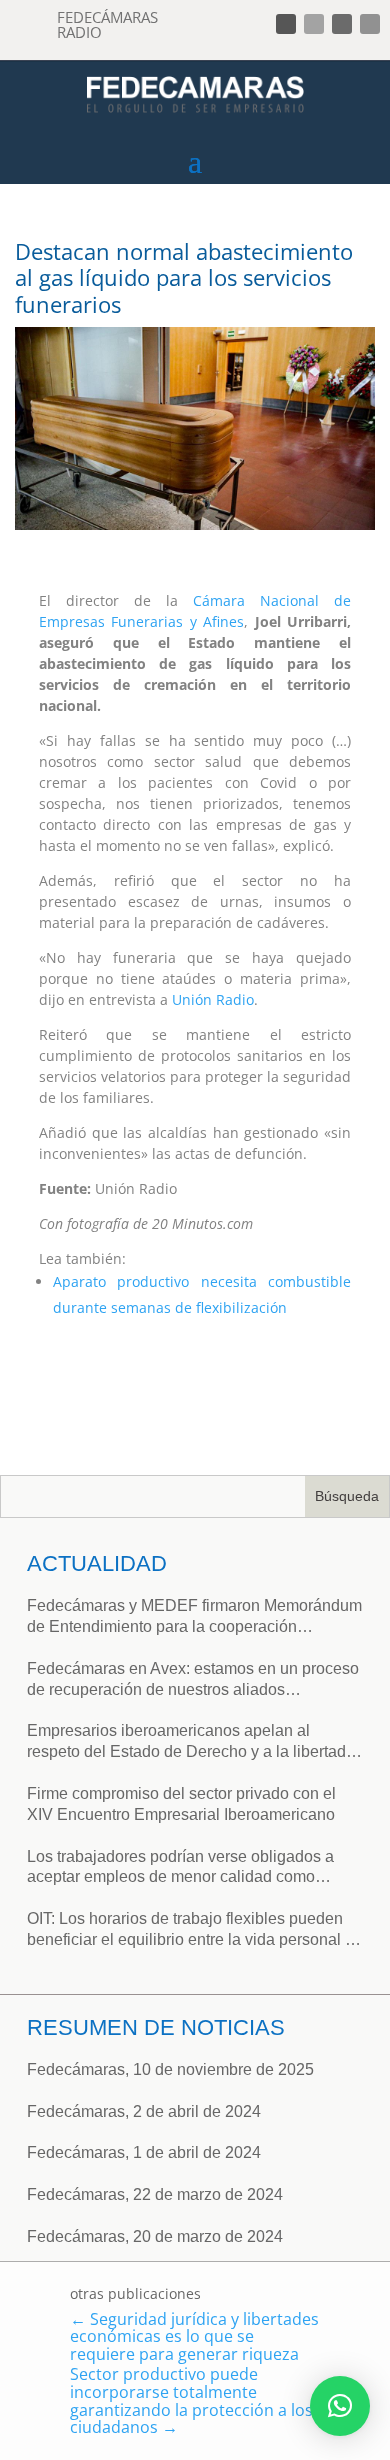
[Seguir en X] (314, 24)
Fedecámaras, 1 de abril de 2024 (144, 2152)
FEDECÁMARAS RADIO (107, 24)
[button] (340, 2406)
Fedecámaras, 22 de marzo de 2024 (155, 2194)
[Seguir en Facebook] (286, 24)
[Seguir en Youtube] (370, 24)
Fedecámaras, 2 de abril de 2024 (144, 2111)
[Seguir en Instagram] (342, 24)
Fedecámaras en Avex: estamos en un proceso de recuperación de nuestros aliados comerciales (193, 1680)
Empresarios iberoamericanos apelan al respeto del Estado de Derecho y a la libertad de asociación (186, 1742)
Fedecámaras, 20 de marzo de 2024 (155, 2236)
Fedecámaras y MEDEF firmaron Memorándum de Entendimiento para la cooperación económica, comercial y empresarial (194, 1617)
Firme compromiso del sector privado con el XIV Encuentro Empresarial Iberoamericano (181, 1804)
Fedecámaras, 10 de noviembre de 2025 (170, 2069)
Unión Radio (213, 999)
